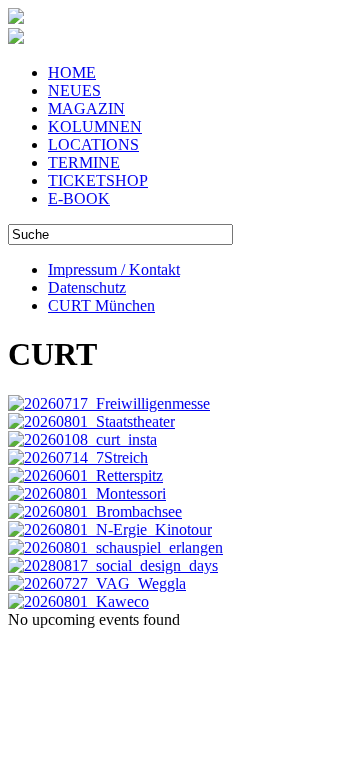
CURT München (101, 305)
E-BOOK (79, 198)
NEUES (74, 90)
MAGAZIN (86, 108)
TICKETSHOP (98, 180)
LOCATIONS (93, 144)
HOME (72, 72)
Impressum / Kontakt (114, 269)
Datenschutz (87, 287)
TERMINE (84, 162)
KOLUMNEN (95, 126)
